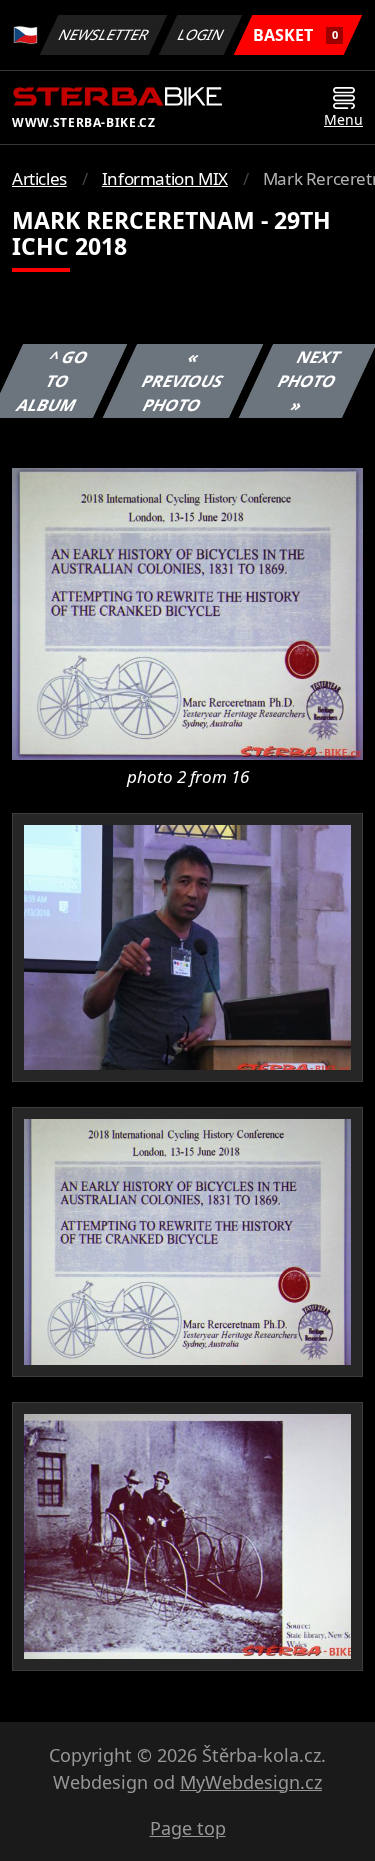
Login (201, 34)
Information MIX (165, 178)
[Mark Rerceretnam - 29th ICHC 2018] (187, 612)
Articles (39, 178)
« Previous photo (183, 381)
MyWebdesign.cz (251, 1782)
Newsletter (104, 34)
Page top (188, 1828)
